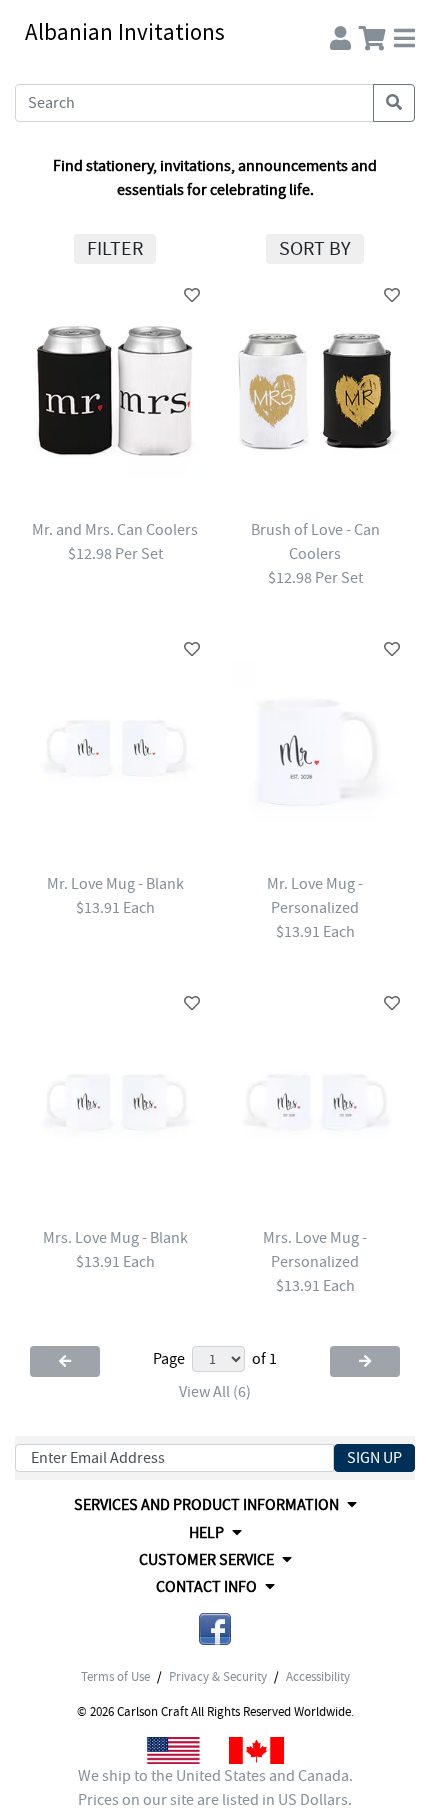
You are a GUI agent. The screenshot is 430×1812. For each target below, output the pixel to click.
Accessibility (318, 1677)
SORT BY (315, 248)
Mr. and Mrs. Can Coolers (115, 530)
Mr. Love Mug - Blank (115, 884)
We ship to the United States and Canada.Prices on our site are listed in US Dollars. (215, 1788)
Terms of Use (115, 1677)
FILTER (115, 248)
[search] (394, 103)
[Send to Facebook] (215, 1632)
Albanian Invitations (125, 31)
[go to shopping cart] (372, 33)
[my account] (340, 33)
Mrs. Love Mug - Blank (115, 1238)
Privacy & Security (218, 1677)
